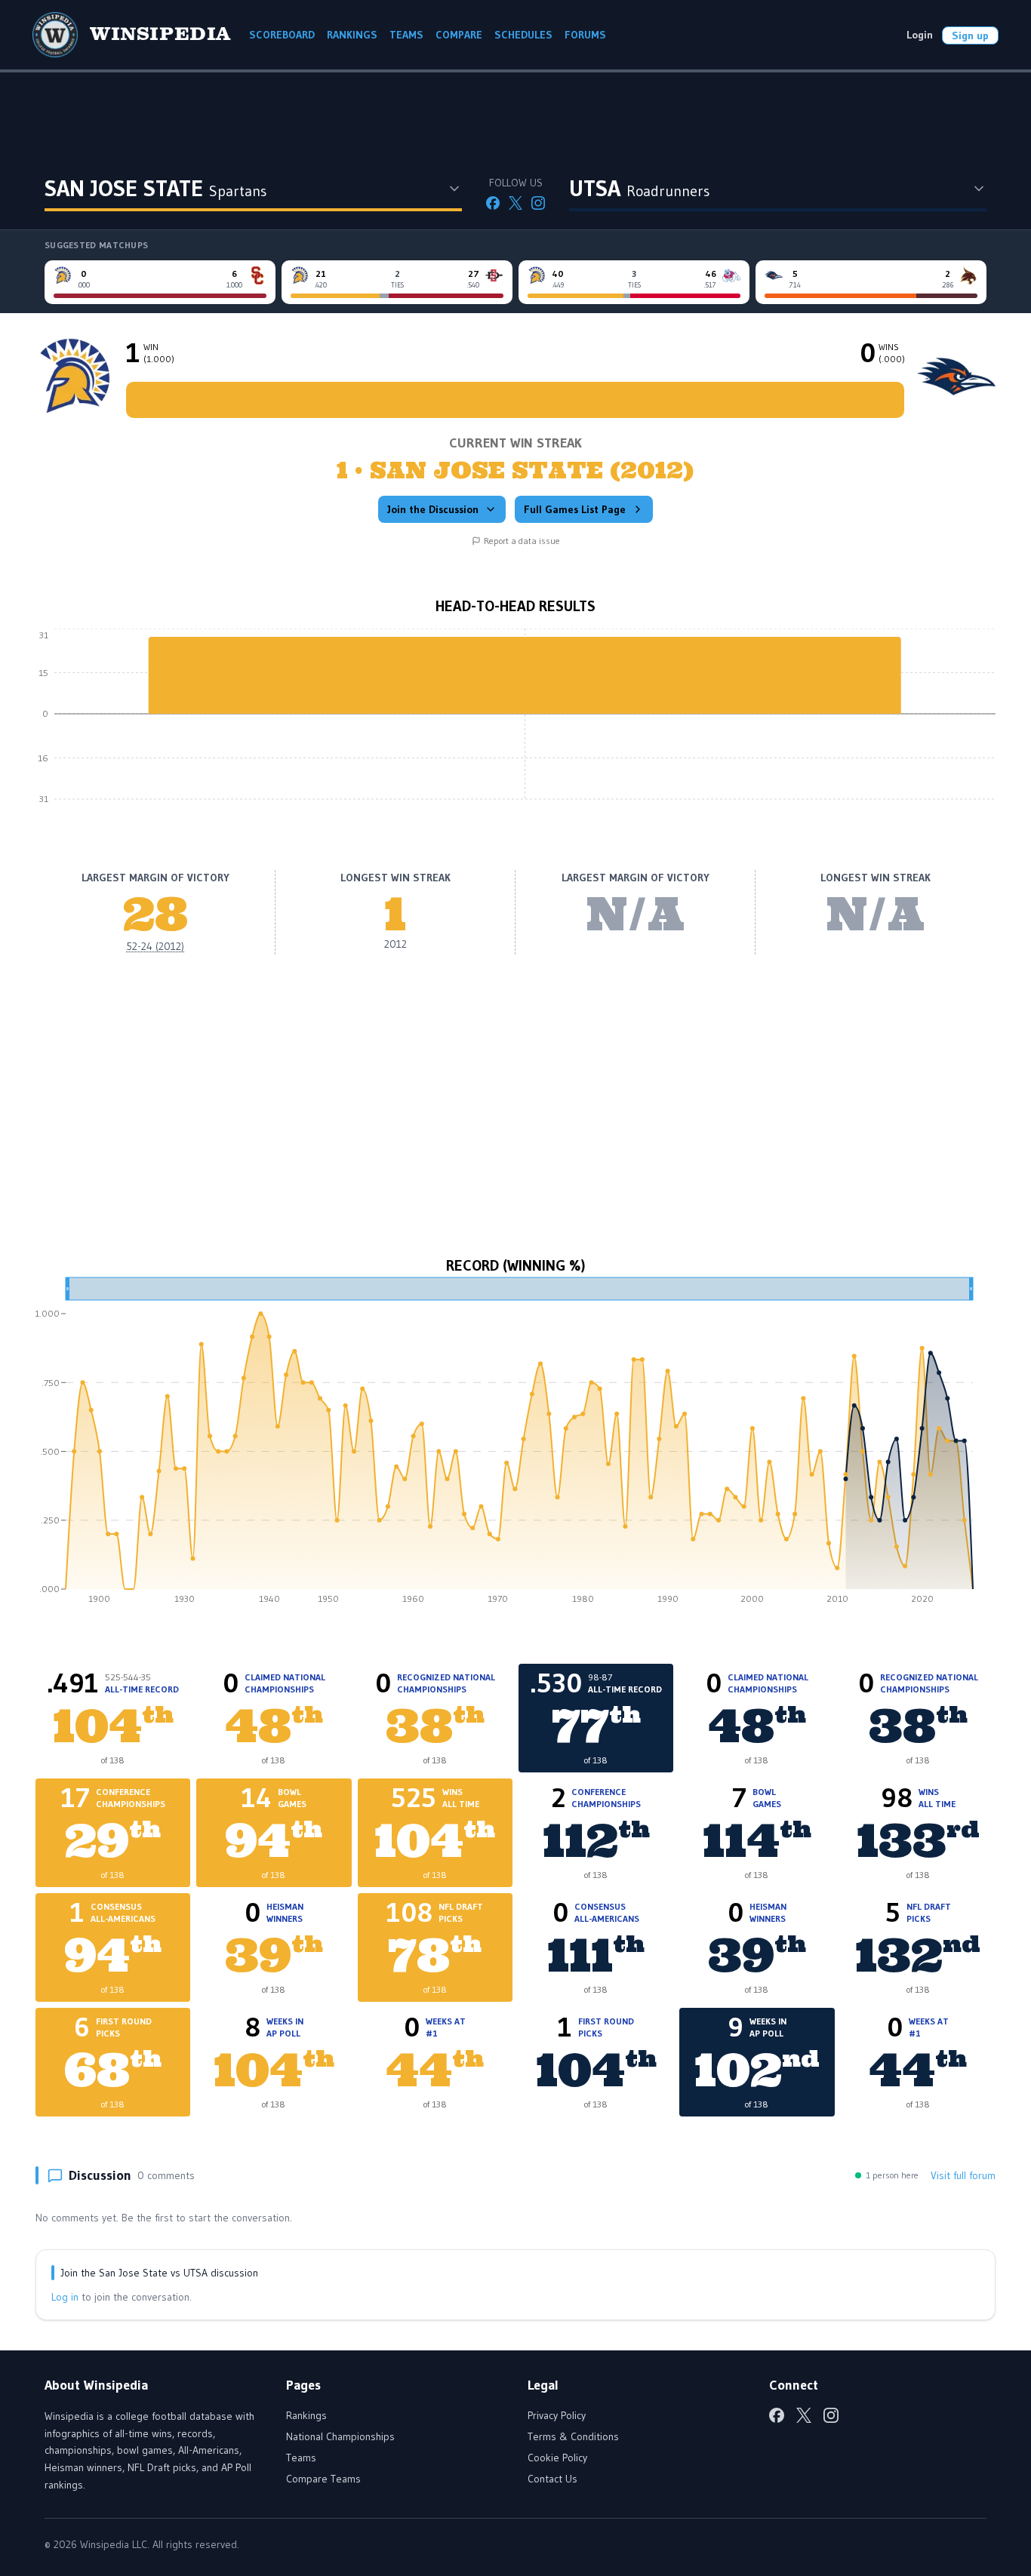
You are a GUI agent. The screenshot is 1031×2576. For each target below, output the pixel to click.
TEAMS (406, 35)
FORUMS (585, 35)
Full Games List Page (575, 509)
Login (920, 35)
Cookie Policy (557, 2458)
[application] (515, 725)
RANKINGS (352, 35)
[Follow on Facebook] (493, 203)
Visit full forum (963, 2175)
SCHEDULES (523, 35)
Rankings (306, 2415)
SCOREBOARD (282, 35)
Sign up (970, 35)
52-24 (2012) (155, 946)
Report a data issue (522, 541)
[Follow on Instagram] (538, 203)
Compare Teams (323, 2479)
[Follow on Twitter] (515, 203)
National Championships (340, 2436)
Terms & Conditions (573, 2436)
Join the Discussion (433, 509)
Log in (65, 2297)
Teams (301, 2458)
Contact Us (552, 2479)
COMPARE (459, 35)
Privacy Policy (557, 2415)
